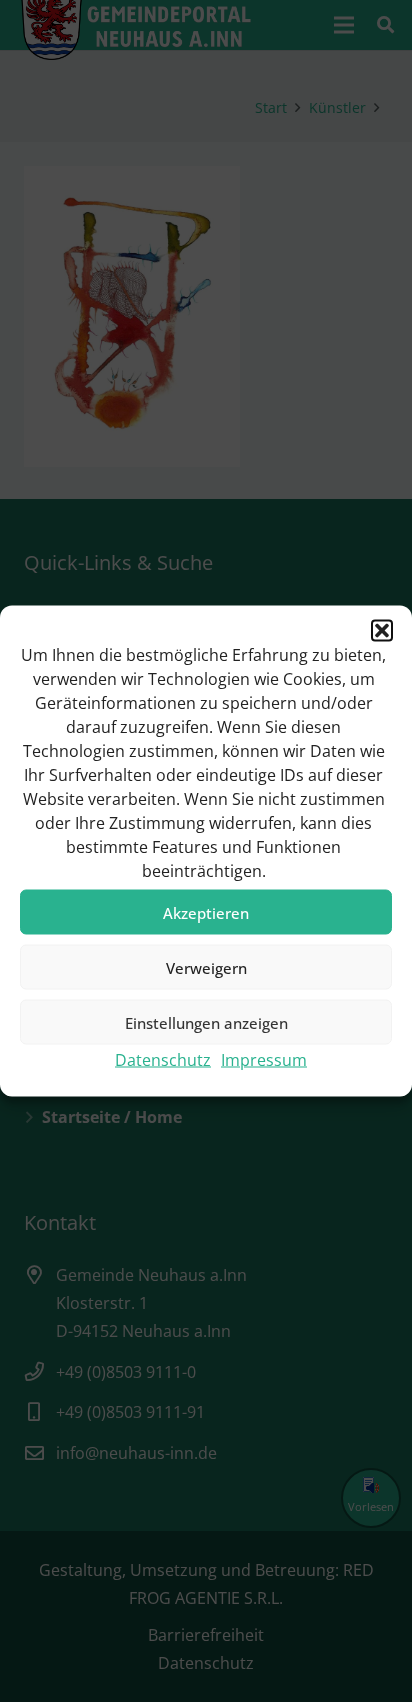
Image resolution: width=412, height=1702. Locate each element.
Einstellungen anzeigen (206, 1022)
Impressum (264, 1060)
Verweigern (206, 967)
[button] (382, 631)
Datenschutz (163, 1060)
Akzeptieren (206, 912)
